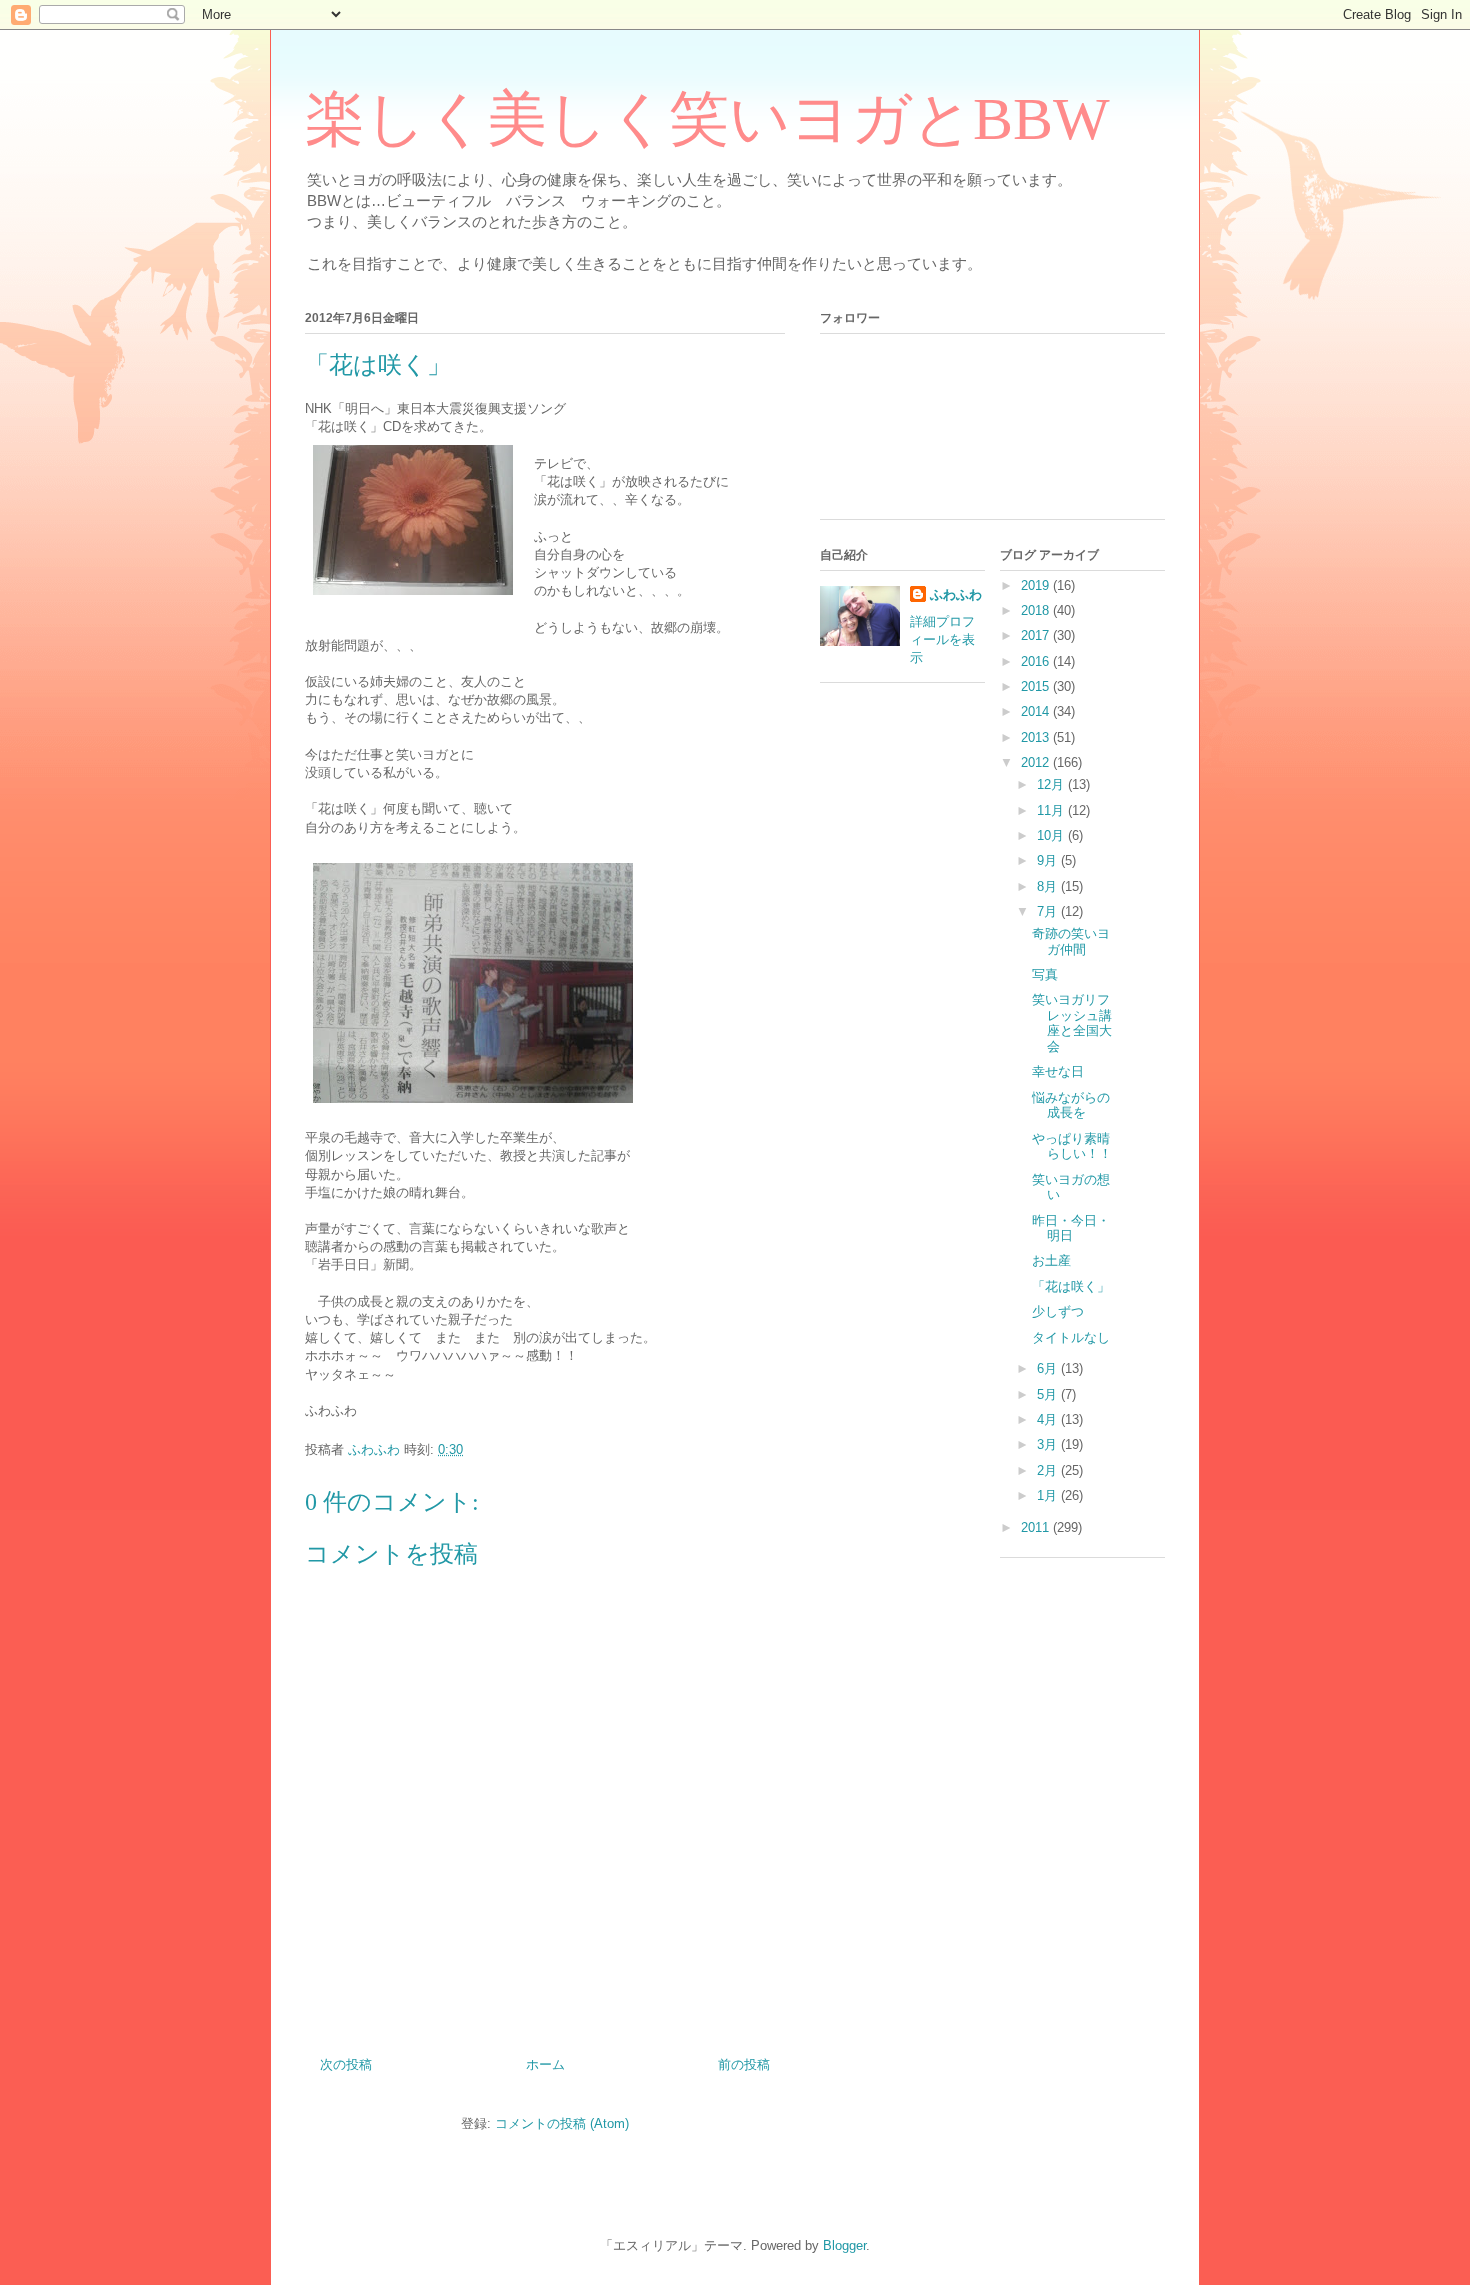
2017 (1037, 635)
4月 (1049, 1419)
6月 (1049, 1368)
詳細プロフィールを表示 (942, 639)
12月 (1052, 784)
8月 (1049, 886)
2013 (1037, 737)
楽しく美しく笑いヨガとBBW (707, 119)
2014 (1037, 711)
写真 (1045, 974)
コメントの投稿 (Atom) (562, 2123)
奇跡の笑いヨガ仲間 (1071, 941)
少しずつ (1058, 1311)
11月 (1052, 810)
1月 (1049, 1495)
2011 (1037, 1527)
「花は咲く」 (1071, 1286)
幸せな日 (1058, 1071)
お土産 (1051, 1260)
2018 (1037, 610)
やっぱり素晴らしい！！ (1072, 1146)
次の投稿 (346, 2064)
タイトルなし (1071, 1337)
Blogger (844, 2245)
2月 (1049, 1470)
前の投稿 (744, 2064)
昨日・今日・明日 (1071, 1228)
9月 (1049, 860)
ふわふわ (956, 594)
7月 (1049, 911)
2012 (1037, 762)
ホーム (545, 2064)
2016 (1037, 661)
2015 (1037, 686)
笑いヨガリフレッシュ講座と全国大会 (1072, 1023)
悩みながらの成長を (1071, 1105)
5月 (1049, 1394)
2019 (1037, 585)
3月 (1049, 1444)
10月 (1052, 835)
